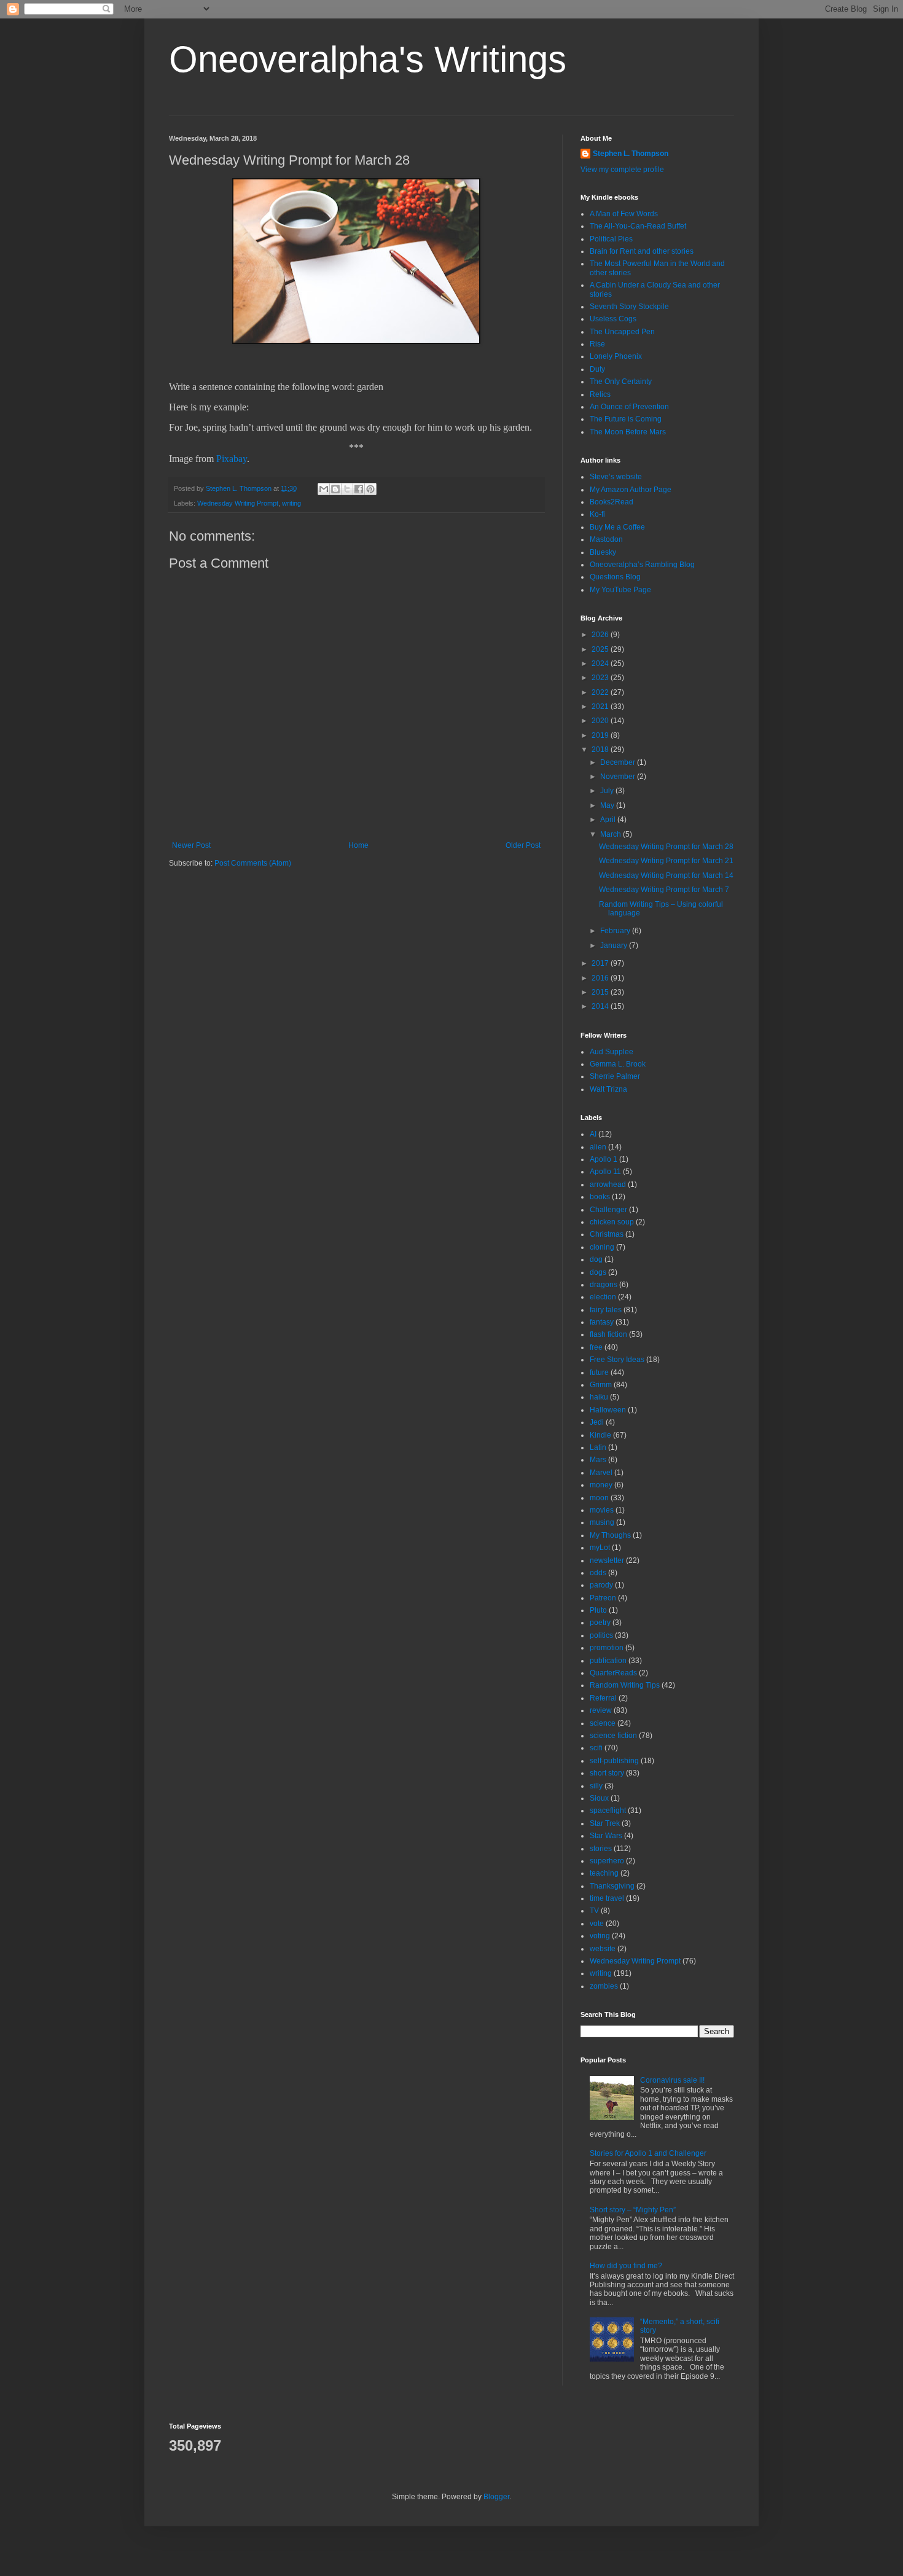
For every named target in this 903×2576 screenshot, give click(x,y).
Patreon (603, 1598)
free (596, 1347)
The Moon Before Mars (628, 432)
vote (597, 1924)
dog (596, 1259)
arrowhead (608, 1184)
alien (598, 1147)
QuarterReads (613, 1673)
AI (593, 1134)
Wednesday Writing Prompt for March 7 (664, 890)
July (608, 791)
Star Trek (605, 1823)
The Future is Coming (626, 419)
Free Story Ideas (617, 1360)
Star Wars (606, 1836)
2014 (601, 1006)
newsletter (607, 1560)
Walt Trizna (608, 1089)
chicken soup (612, 1222)
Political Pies (611, 239)
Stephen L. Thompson (631, 154)
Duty (597, 369)
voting (600, 1936)
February (616, 931)
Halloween (608, 1410)
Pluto (598, 1610)
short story (607, 1773)
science (603, 1723)
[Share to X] (347, 489)
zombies (604, 1986)
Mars (598, 1460)
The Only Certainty (621, 382)
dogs (598, 1272)
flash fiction (608, 1334)
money (601, 1485)
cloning (602, 1247)
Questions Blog (615, 577)
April (609, 820)
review (601, 1710)
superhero (607, 1861)
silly (596, 1786)
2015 (601, 992)
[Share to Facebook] (359, 489)
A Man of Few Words (624, 214)
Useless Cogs (613, 319)
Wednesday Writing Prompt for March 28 (666, 847)
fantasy (602, 1322)
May (608, 805)
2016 (601, 978)
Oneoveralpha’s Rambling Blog (642, 565)
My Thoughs (610, 1535)
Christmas (607, 1234)
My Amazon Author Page (631, 490)
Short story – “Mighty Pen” (633, 2210)
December (619, 762)
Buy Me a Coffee (617, 527)
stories (601, 1849)
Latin (598, 1447)
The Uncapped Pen (622, 332)
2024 (601, 664)
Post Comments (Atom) (253, 863)
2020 (601, 721)
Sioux (599, 1798)
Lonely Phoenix (616, 356)
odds (598, 1573)
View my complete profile (622, 170)
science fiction (613, 1736)
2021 (601, 707)
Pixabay (232, 459)
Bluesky (603, 552)
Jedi (597, 1422)
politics (601, 1635)
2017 (601, 963)
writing (291, 503)
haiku (599, 1397)
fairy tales (606, 1310)
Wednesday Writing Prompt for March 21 (666, 861)
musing (602, 1522)
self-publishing (614, 1761)
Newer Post (191, 845)
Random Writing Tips (625, 1685)
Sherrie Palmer (615, 1076)
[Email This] (324, 489)
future (599, 1372)
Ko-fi (597, 514)
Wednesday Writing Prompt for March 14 (666, 875)
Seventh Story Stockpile (629, 307)
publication (608, 1661)
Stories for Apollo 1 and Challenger (648, 2153)
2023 (601, 678)
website (603, 1949)
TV (594, 1911)
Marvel (601, 1473)
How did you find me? (626, 2266)
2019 (601, 735)
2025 (601, 649)
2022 (601, 692)
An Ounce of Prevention (629, 407)
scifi (596, 1748)
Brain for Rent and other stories (642, 251)
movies (602, 1510)
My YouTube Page (620, 590)
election (603, 1297)
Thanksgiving (612, 1886)
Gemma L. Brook (618, 1064)
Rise (597, 344)
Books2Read (612, 502)
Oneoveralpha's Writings (368, 59)
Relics (600, 394)
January (615, 945)
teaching (604, 1873)
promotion (607, 1648)
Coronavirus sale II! (672, 2080)
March (612, 834)
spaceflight (608, 1811)
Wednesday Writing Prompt (238, 503)
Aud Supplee (612, 1052)
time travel (607, 1898)
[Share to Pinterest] (370, 489)
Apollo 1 (604, 1159)
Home (358, 845)
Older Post (523, 845)
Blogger (496, 2497)
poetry (600, 1623)
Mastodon (606, 539)
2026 (601, 635)
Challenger (608, 1210)
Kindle (600, 1435)
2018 (601, 750)
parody (601, 1585)
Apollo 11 (605, 1172)
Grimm (601, 1385)
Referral (603, 1698)
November (619, 777)
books (600, 1197)
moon (599, 1498)
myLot (600, 1548)
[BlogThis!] (335, 489)
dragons (604, 1285)
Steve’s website (616, 477)
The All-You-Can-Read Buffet (638, 226)
